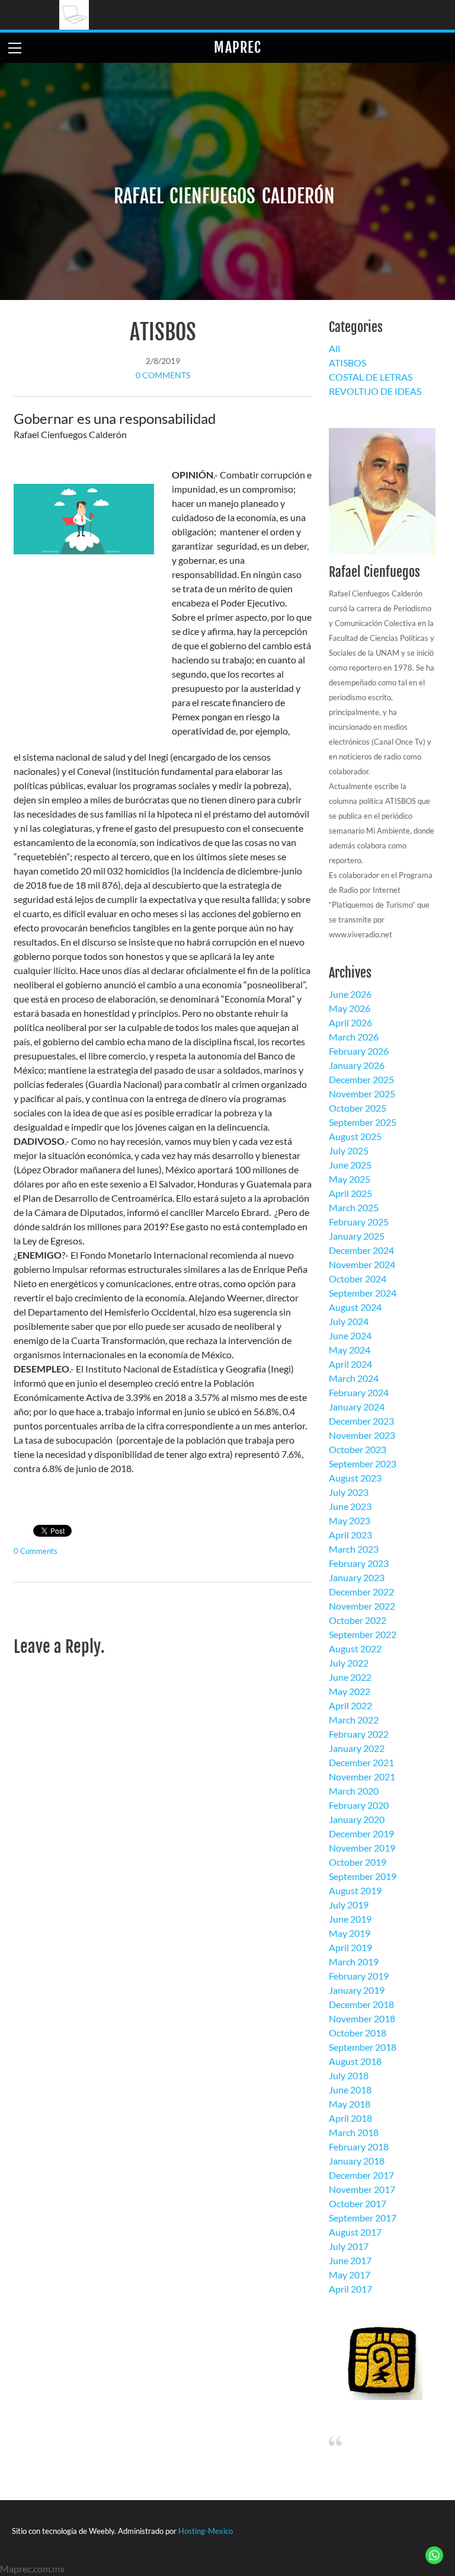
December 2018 (361, 2004)
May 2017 (350, 2275)
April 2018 (350, 2118)
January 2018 (357, 2161)
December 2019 (361, 1833)
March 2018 (354, 2132)
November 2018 (362, 2018)
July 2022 (349, 1663)
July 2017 (349, 2246)
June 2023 (350, 1506)
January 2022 (357, 1748)
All (334, 348)
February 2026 (359, 1051)
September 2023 (363, 1463)
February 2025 (359, 1222)
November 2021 (362, 1777)
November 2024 (362, 1264)
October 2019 (358, 1862)
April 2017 (350, 2289)
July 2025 (349, 1150)
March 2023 (354, 1549)
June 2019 (350, 1919)
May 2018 (350, 2104)
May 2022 (350, 1691)
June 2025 (350, 1165)
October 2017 (358, 2203)
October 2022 (358, 1620)
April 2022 (350, 1705)
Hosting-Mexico (206, 2531)
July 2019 (349, 1905)
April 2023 (350, 1535)
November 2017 (362, 2189)
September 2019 (363, 1876)
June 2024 (350, 1335)
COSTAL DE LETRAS (371, 377)
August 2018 (355, 2061)
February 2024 (359, 1392)
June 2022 (350, 1677)
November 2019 (362, 1848)
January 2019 (357, 1990)
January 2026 (357, 1065)
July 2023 (349, 1492)
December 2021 (361, 1762)
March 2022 (354, 1720)
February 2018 (359, 2146)
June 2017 (350, 2260)
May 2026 (350, 1008)
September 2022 (363, 1634)
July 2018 (349, 2075)
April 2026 (350, 1022)
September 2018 (363, 2047)
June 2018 (350, 2090)
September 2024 (363, 1293)
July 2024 (349, 1321)
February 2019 (359, 1976)
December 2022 (361, 1592)
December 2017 (361, 2175)
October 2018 (358, 2033)
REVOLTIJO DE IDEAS (375, 391)
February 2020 (359, 1805)
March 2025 (354, 1207)
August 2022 (355, 1648)
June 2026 (350, 994)
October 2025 (358, 1108)
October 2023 (358, 1449)
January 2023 (357, 1577)
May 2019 (350, 1933)
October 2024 (358, 1279)
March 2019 (354, 1961)
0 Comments (163, 375)
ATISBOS (163, 332)
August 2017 (355, 2232)
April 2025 (350, 1193)
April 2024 (350, 1364)
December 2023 (361, 1421)
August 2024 (355, 1307)
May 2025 (350, 1179)
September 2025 (363, 1122)
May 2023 (350, 1520)
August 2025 (355, 1136)
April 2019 (350, 1947)
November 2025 (362, 1094)
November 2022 (362, 1606)
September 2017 (363, 2218)
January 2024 (357, 1407)
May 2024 (350, 1350)
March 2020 (354, 1791)
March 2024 (354, 1378)
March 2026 (354, 1037)
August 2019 (355, 1890)
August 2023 (355, 1478)
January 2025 (357, 1236)
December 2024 (361, 1250)
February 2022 (359, 1734)
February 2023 (359, 1563)
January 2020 (357, 1819)
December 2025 (361, 1079)
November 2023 (362, 1435)
